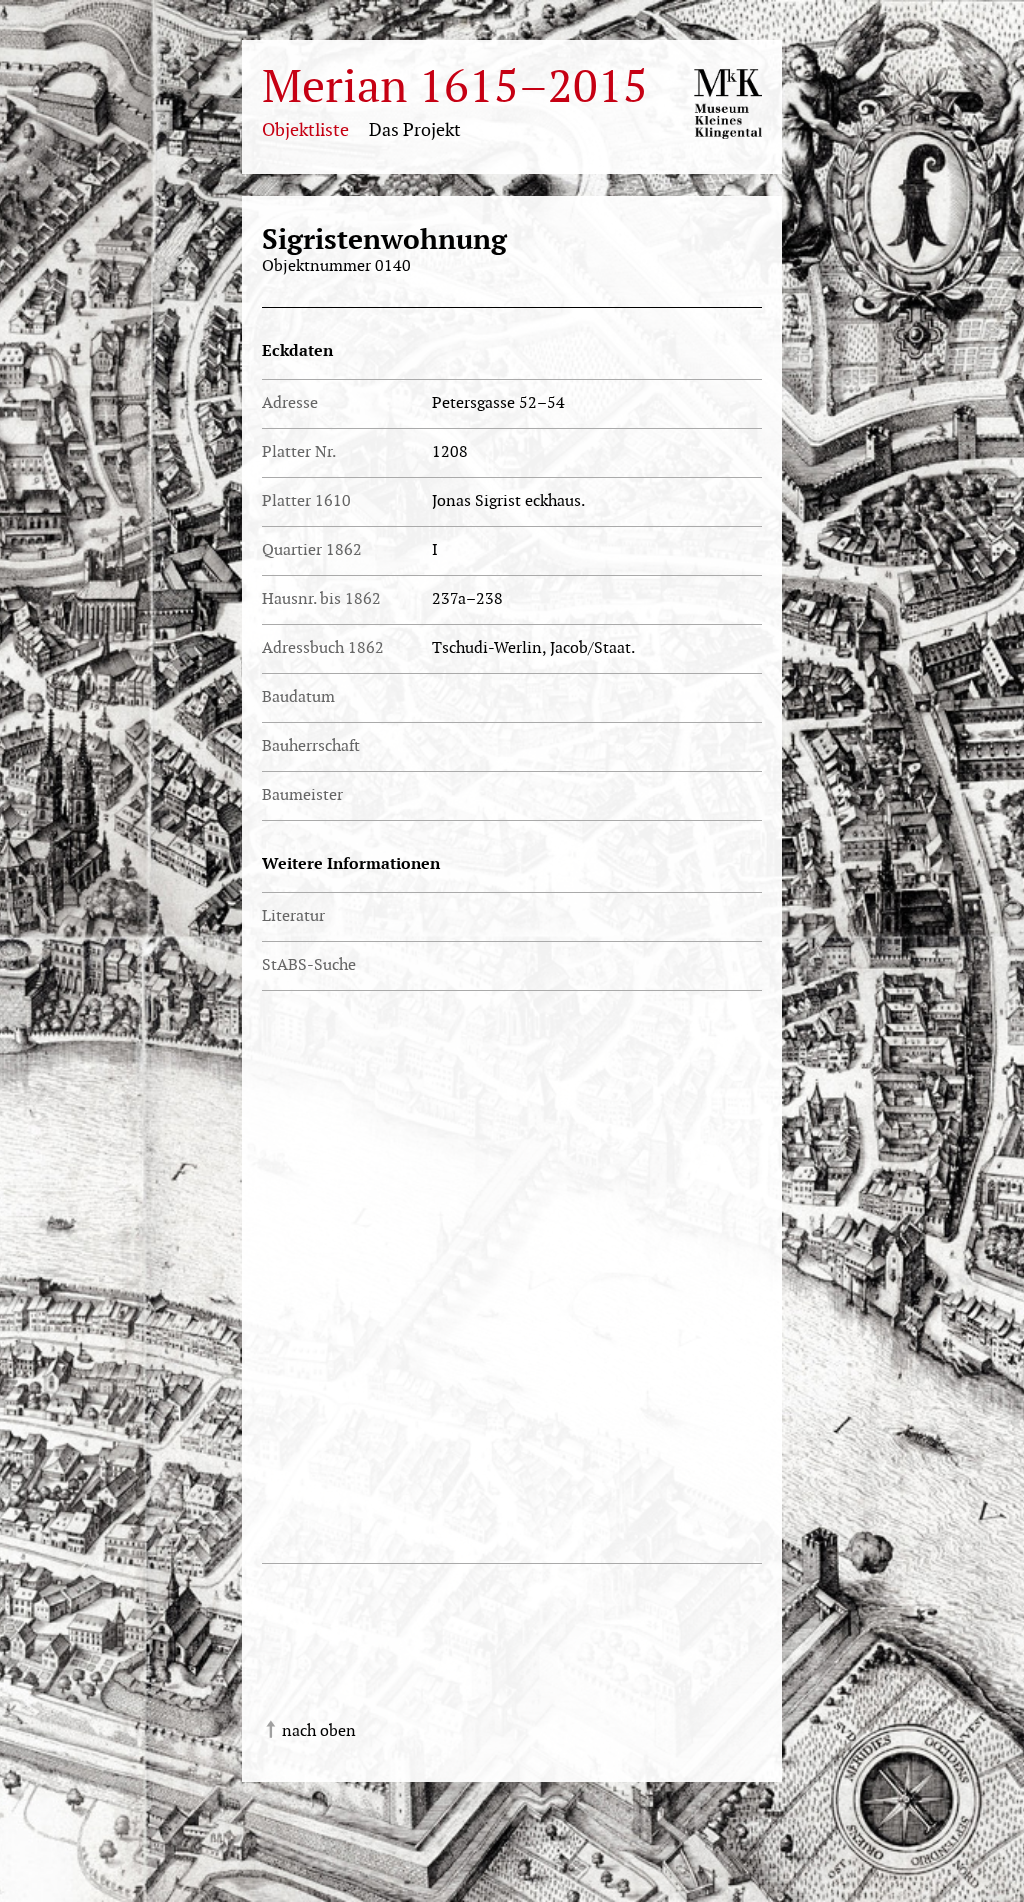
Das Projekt (415, 130)
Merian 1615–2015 (455, 88)
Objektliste (305, 130)
